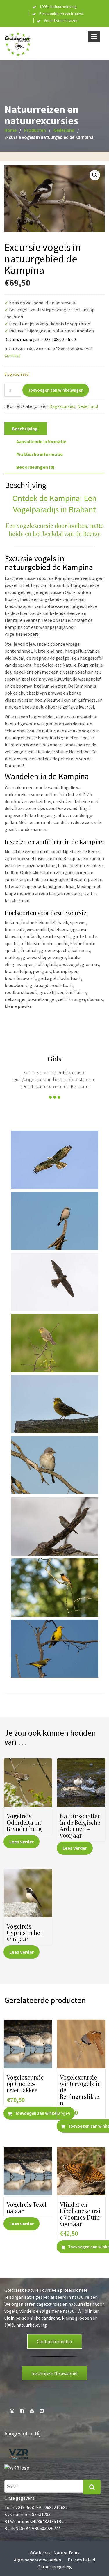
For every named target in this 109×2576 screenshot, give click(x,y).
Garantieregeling (55, 2567)
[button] (95, 175)
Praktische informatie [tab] (40, 454)
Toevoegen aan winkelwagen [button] (43, 2113)
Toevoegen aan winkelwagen (56, 390)
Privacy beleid (81, 2560)
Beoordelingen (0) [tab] (35, 467)
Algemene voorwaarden (37, 2560)
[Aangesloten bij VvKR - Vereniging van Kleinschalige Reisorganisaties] (17, 2467)
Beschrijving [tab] (25, 429)
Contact (12, 355)
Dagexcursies (62, 406)
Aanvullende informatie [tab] (41, 441)
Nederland (88, 406)
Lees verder (22, 1842)
